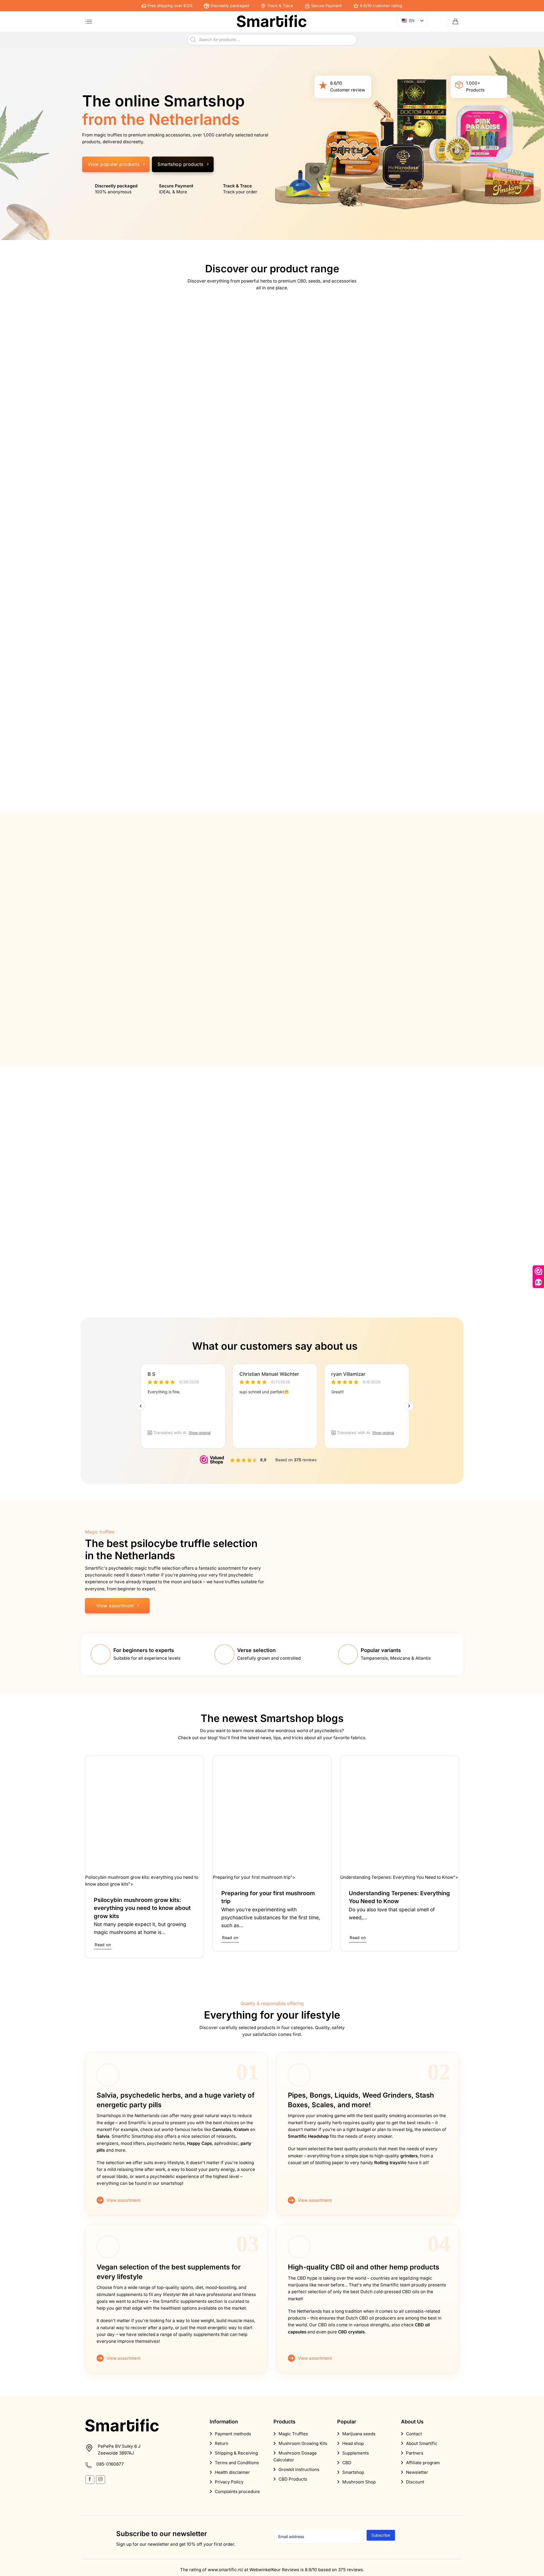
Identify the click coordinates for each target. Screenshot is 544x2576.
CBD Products (293, 2479)
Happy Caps (199, 2143)
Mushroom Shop (359, 2482)
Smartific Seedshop (302, 669)
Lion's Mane (201, 1243)
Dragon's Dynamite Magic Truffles (407, 998)
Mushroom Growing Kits (303, 2443)
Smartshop (353, 2472)
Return (222, 2443)
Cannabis (222, 2129)
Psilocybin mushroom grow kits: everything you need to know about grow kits (142, 1908)
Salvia (103, 2136)
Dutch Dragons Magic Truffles (317, 994)
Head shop (353, 2443)
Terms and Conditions (237, 2463)
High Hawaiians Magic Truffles (223, 994)
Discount (415, 2482)
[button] (89, 22)
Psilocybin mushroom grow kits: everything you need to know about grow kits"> (142, 1881)
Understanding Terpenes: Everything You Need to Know (399, 1897)
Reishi (98, 1243)
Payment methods (233, 2434)
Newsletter (417, 2472)
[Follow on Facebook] (90, 2480)
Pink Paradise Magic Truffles (126, 994)
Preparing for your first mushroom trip (268, 1897)
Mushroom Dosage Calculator (295, 2456)
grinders (409, 2156)
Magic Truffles (277, 868)
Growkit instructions (299, 2469)
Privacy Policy (229, 2482)
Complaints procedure (237, 2492)
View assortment (124, 2200)
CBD (347, 2463)
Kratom (241, 2129)
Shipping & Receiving (236, 2453)
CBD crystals (351, 2332)
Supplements (356, 2453)
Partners (415, 2453)
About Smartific (422, 2443)
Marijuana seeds (359, 2434)
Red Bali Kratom (395, 1243)
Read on (103, 1945)
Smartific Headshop (308, 2136)
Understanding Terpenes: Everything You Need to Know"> (399, 1877)
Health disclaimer (232, 2472)
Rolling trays (387, 2163)
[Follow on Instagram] (100, 2480)
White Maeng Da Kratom (310, 1243)
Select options (130, 1022)
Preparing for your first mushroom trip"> (254, 1877)
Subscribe (381, 2535)
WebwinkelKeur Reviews (274, 2570)
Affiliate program (423, 2463)
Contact (414, 2434)
